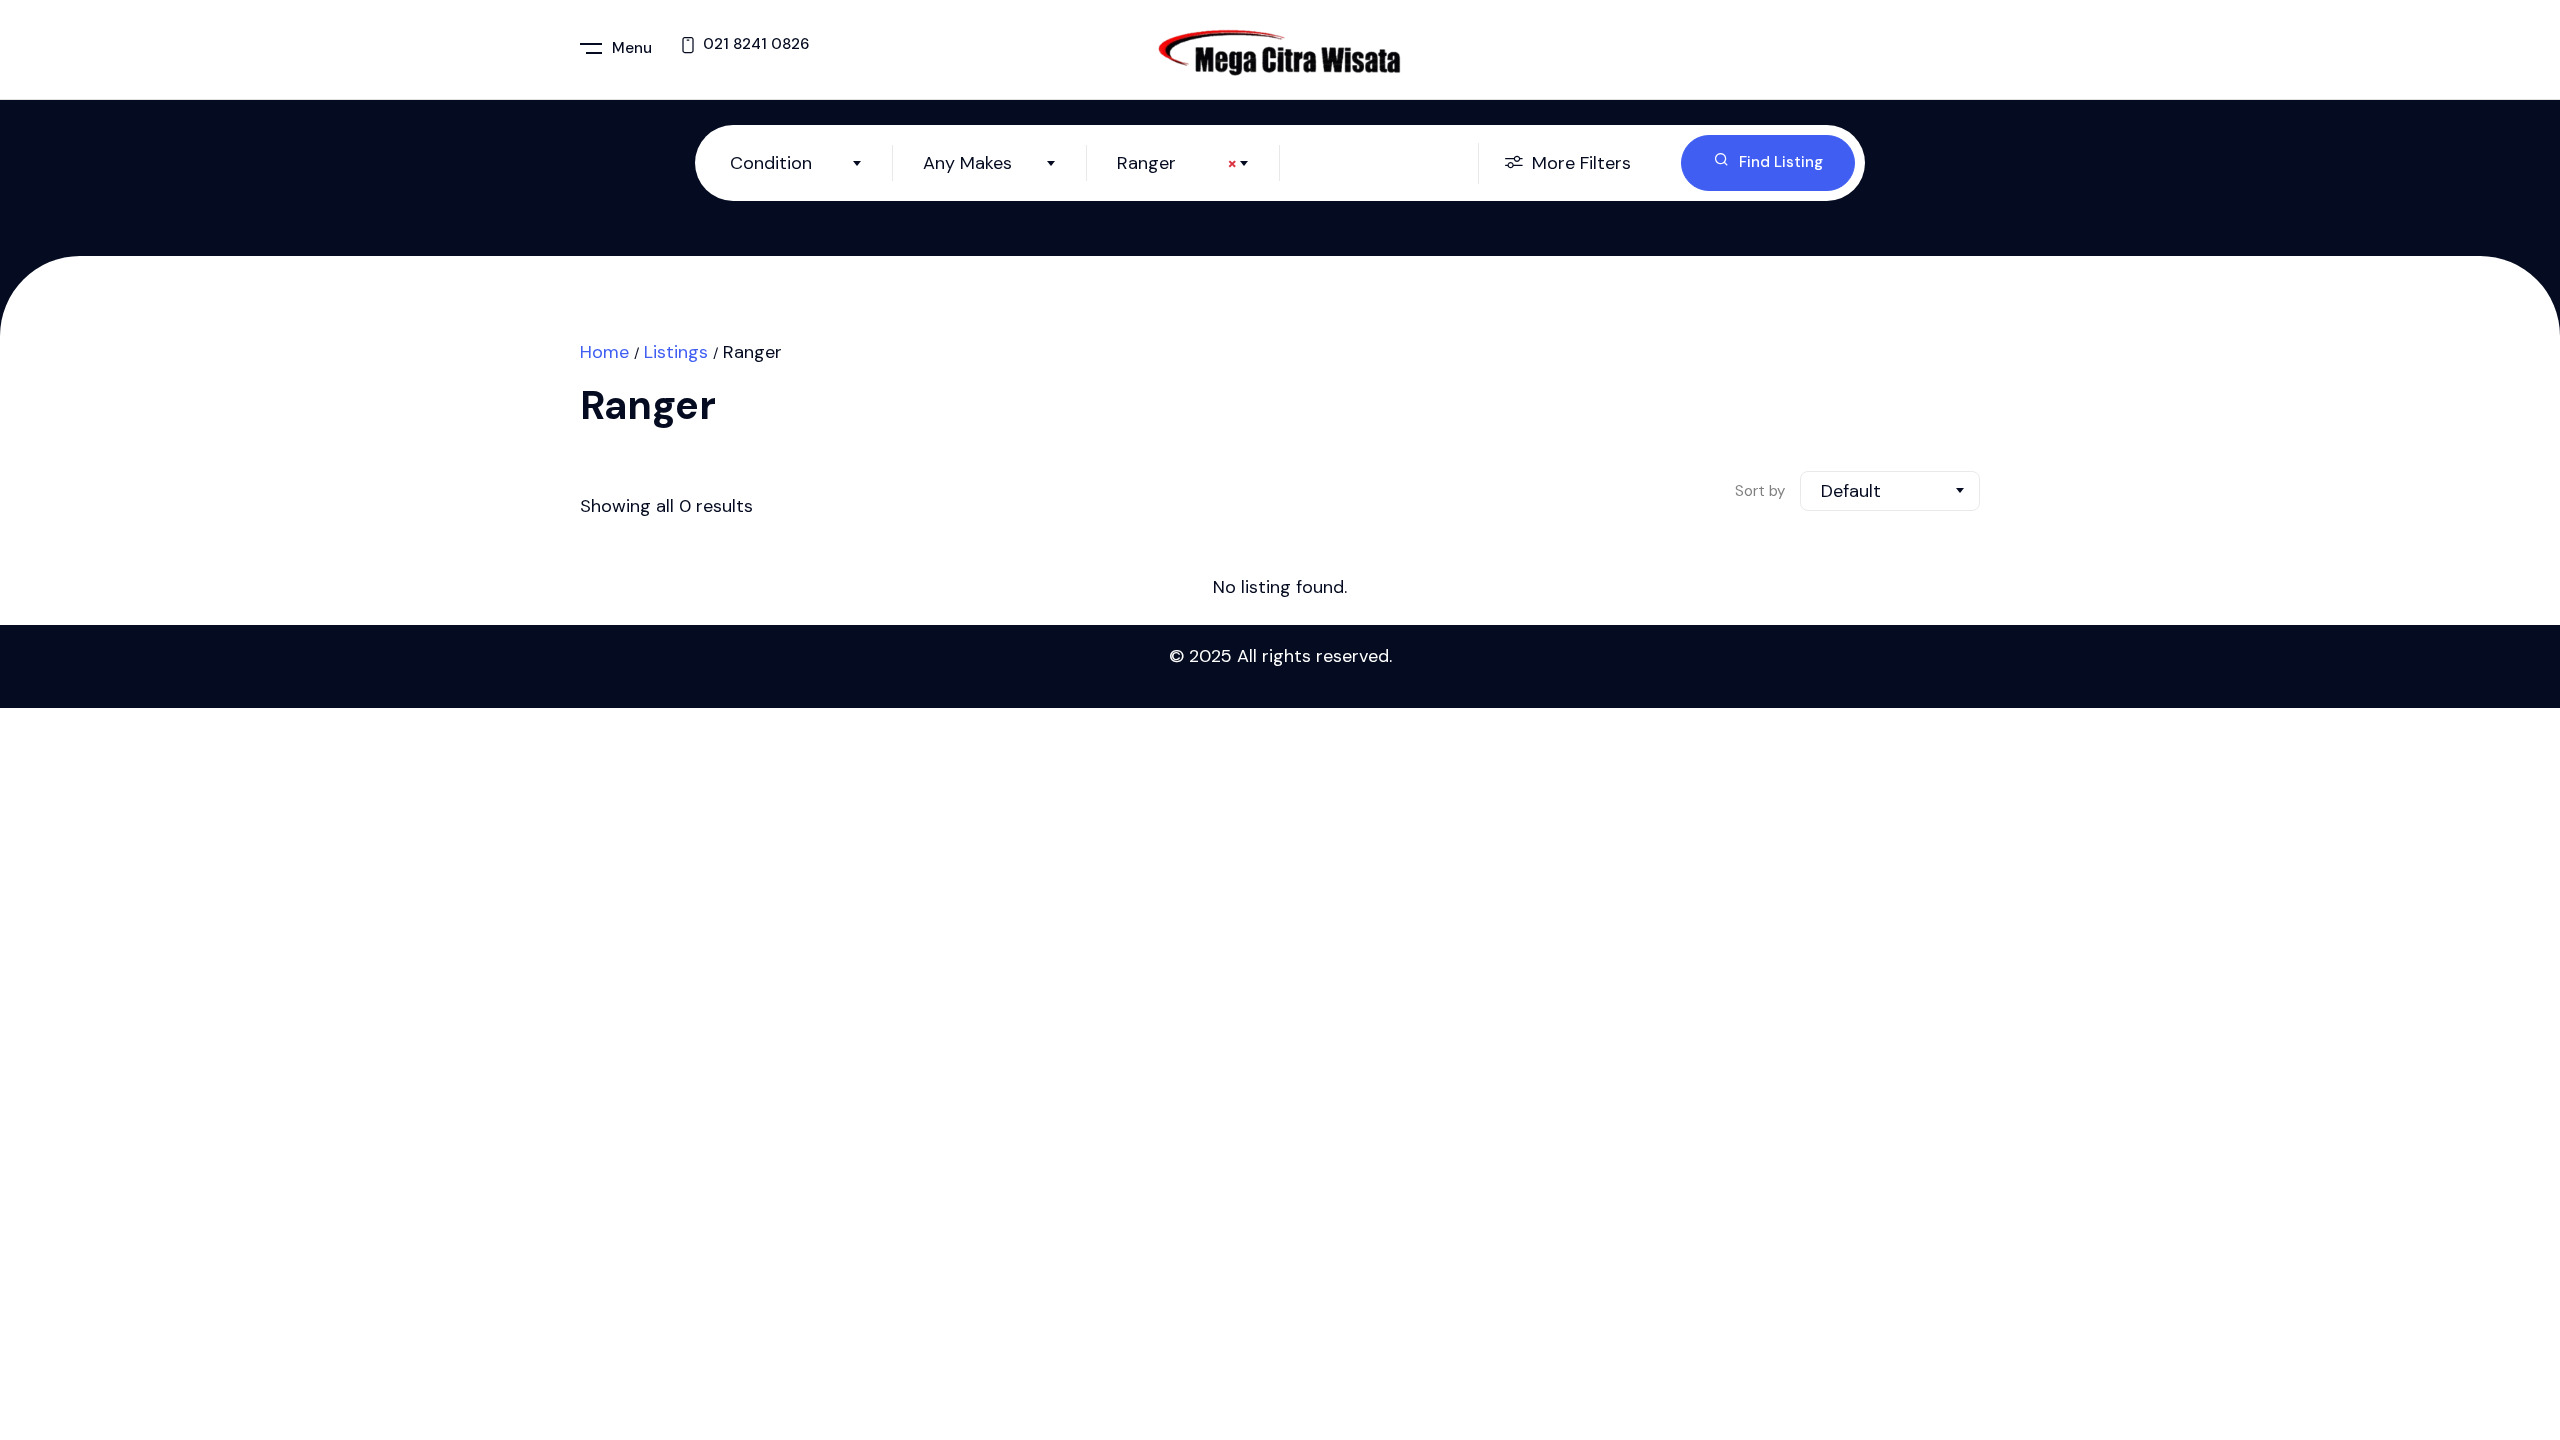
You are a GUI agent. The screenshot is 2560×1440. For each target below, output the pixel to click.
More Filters (1581, 163)
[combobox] (796, 163)
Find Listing (1781, 162)
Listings (676, 352)
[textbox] (796, 163)
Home (604, 352)
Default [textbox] (1851, 491)
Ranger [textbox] (1177, 163)
